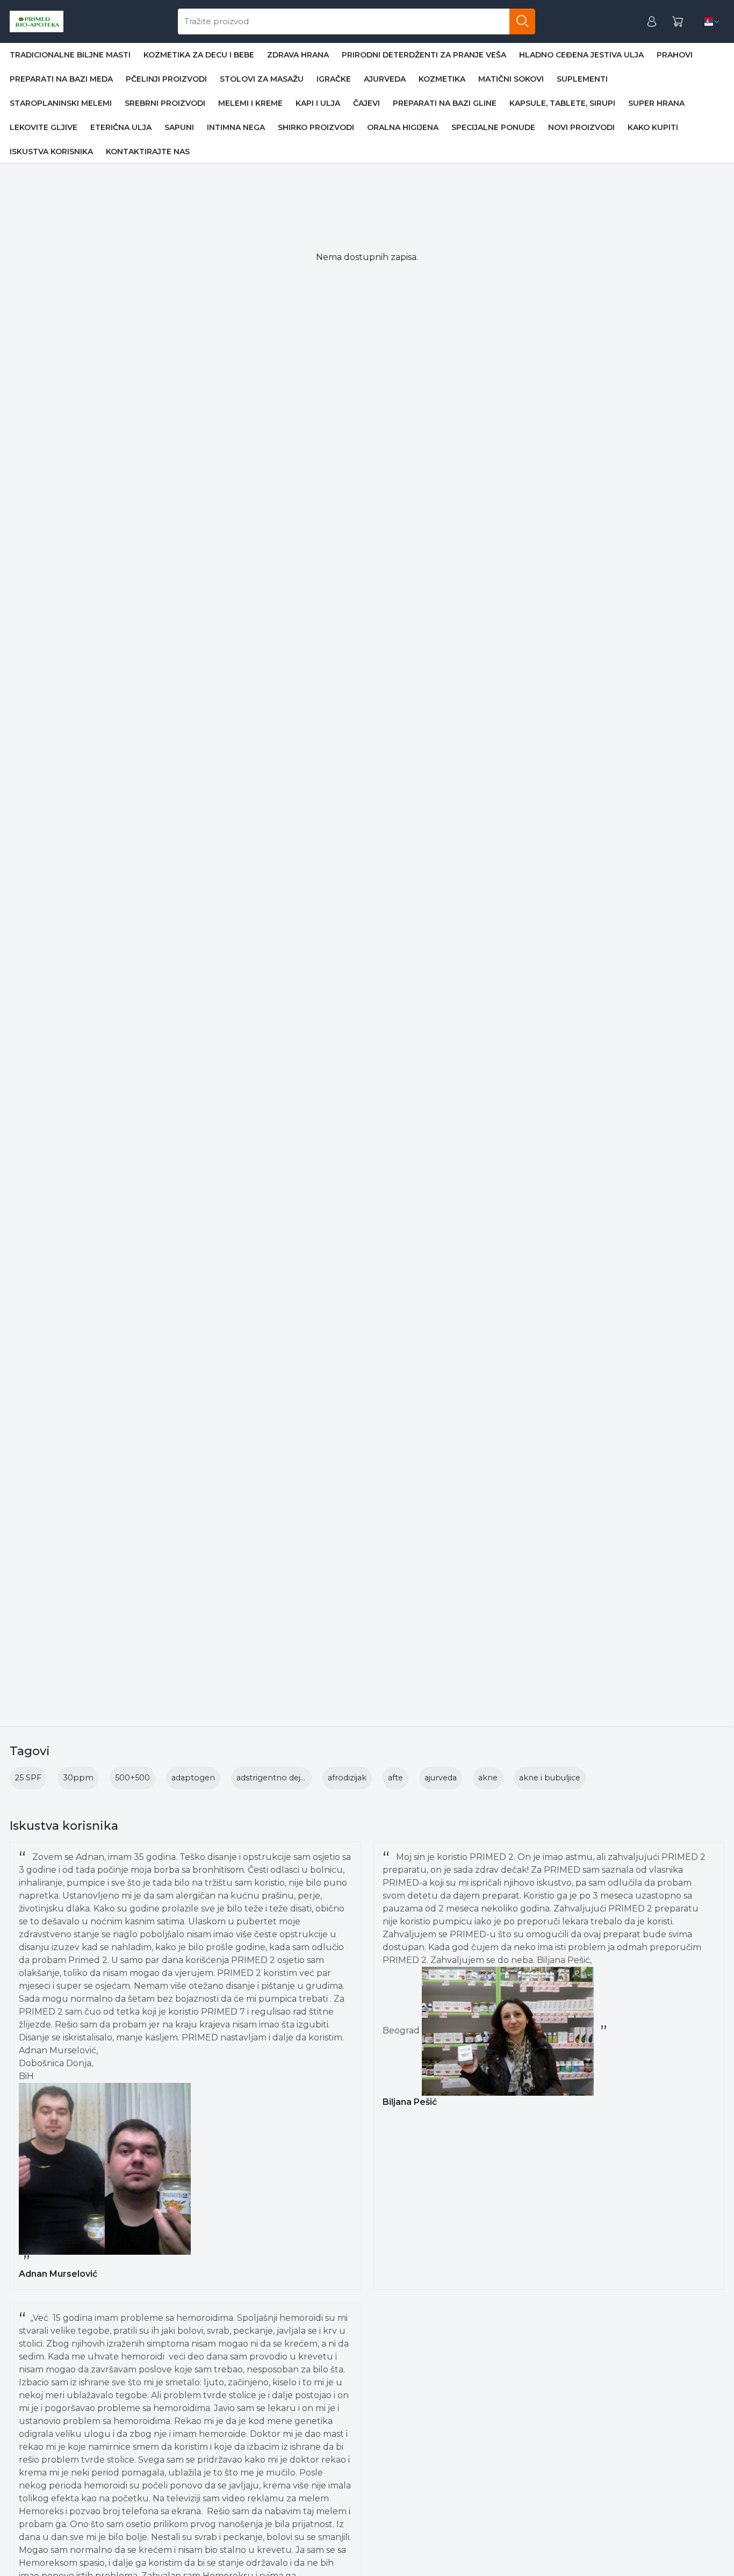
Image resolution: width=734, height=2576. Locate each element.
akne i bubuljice (550, 1778)
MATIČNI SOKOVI (511, 79)
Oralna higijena (403, 127)
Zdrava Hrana (298, 55)
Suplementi (582, 79)
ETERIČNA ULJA (121, 127)
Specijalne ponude (493, 127)
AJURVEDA (385, 79)
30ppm (78, 1778)
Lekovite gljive (44, 127)
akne (488, 1778)
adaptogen (193, 1778)
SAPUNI (179, 127)
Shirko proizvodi (316, 127)
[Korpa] (678, 22)
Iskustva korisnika (51, 151)
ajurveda (441, 1778)
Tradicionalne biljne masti (70, 55)
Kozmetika (442, 79)
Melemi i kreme (250, 103)
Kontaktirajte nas (148, 151)
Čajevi (366, 103)
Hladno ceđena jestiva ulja (581, 55)
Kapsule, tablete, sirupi (562, 103)
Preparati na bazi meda (61, 79)
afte (395, 1778)
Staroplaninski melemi (61, 103)
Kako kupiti (653, 127)
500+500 (132, 1778)
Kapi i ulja (318, 103)
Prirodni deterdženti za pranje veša (424, 55)
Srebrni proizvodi (165, 103)
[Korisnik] (652, 22)
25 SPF (28, 1778)
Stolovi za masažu (262, 79)
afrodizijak (347, 1778)
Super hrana (656, 103)
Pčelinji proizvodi (166, 79)
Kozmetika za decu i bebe (199, 55)
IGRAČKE (334, 79)
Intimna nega (236, 127)
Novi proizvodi (581, 127)
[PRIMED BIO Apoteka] (37, 21)
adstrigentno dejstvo (277, 1778)
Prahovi (675, 55)
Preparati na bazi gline (445, 103)
